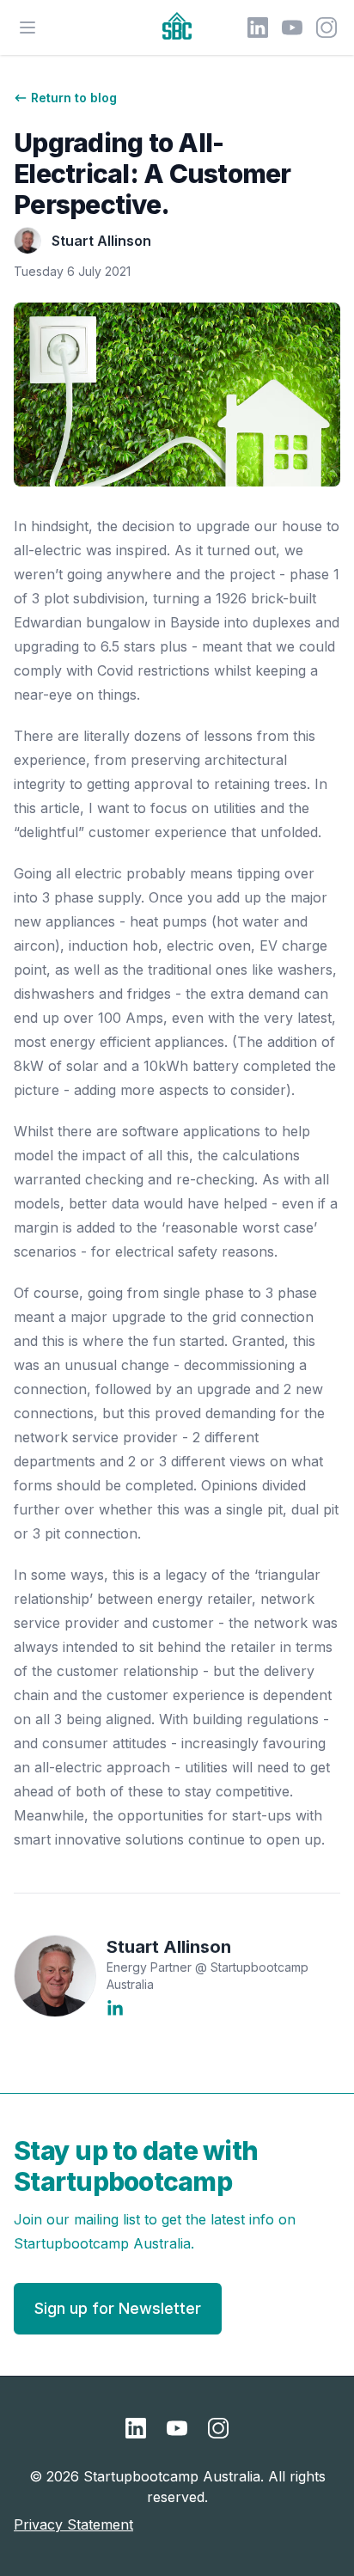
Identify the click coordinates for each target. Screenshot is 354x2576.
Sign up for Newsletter (118, 2308)
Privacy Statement (73, 2524)
